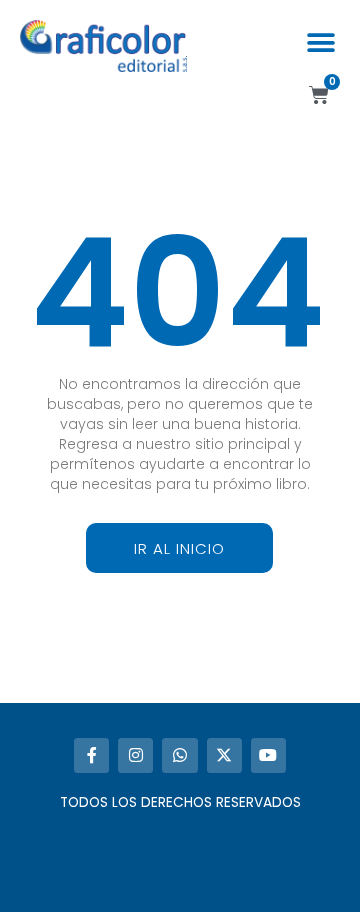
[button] (320, 42)
